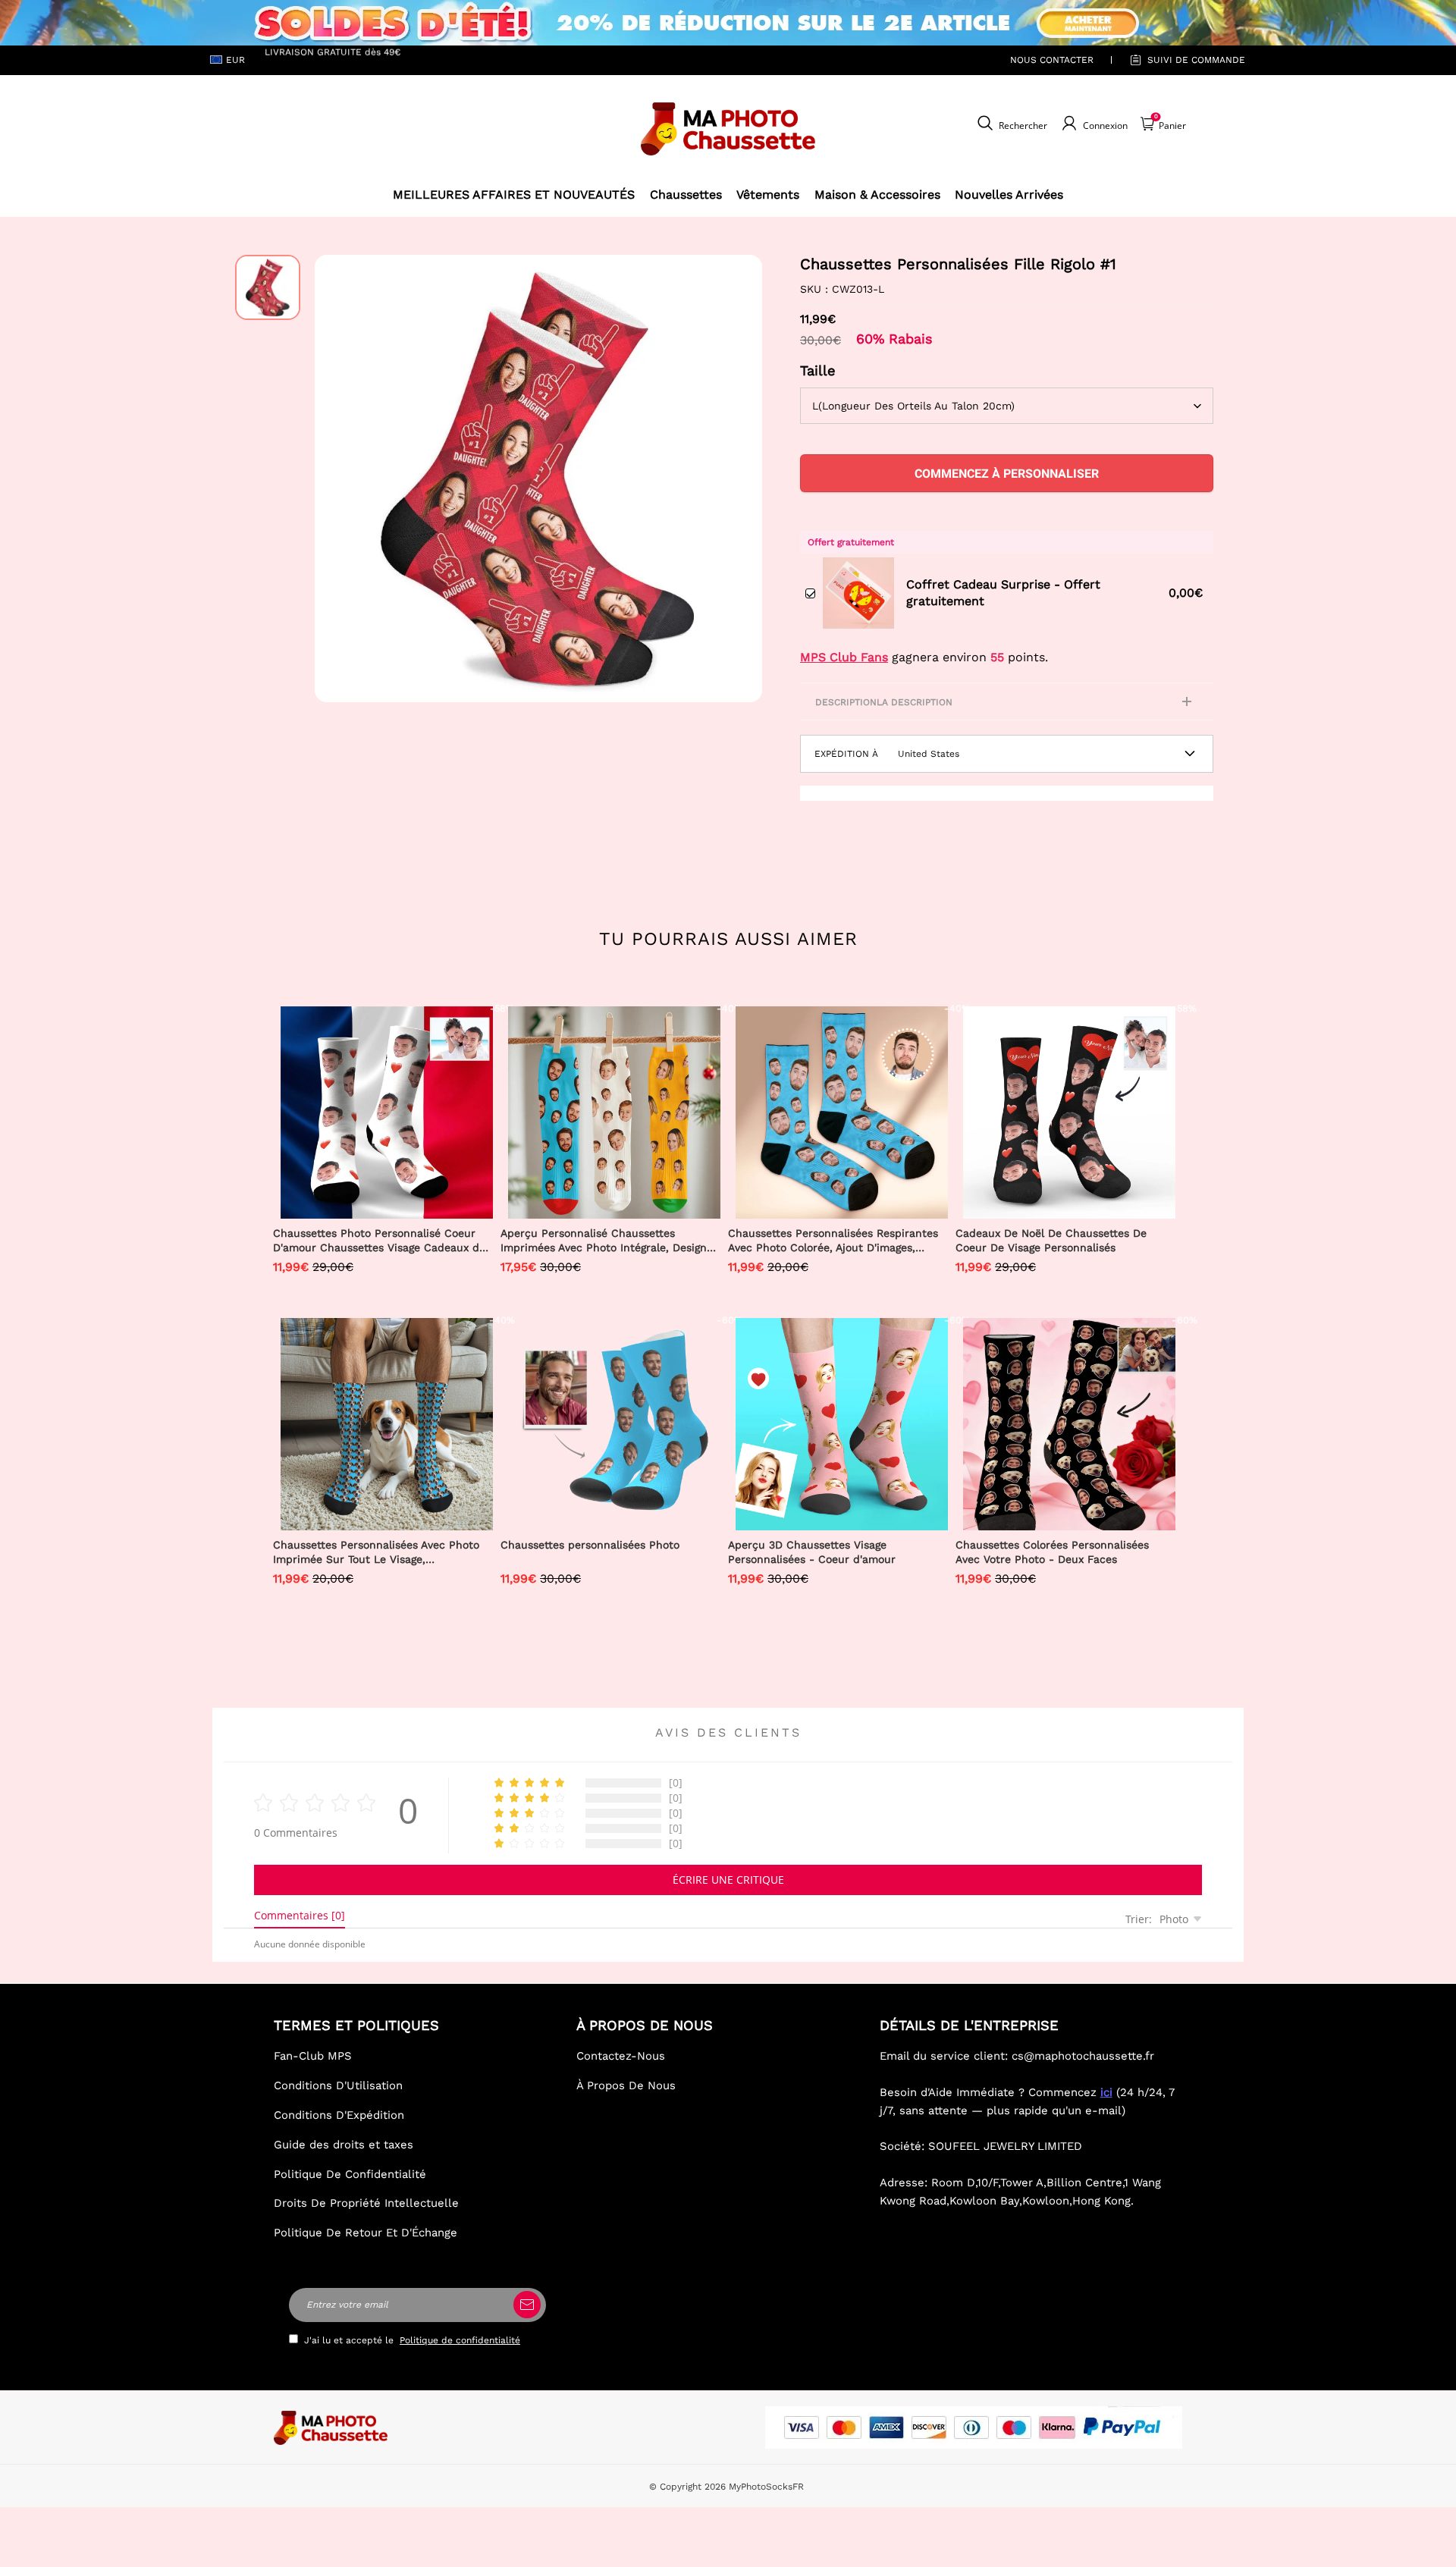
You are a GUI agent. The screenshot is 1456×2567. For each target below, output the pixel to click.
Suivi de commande (1196, 60)
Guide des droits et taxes (344, 2145)
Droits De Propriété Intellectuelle (366, 2203)
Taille (818, 370)
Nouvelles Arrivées (1009, 195)
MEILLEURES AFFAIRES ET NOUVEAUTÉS (514, 195)
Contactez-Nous (621, 2056)
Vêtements (768, 195)
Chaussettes (686, 195)
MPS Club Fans (844, 657)
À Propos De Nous (626, 2085)
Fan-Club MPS (313, 2056)
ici (1106, 2092)
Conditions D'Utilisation (338, 2085)
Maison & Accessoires (877, 195)
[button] (337, 479)
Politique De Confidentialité (350, 2174)
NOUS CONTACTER (1052, 60)
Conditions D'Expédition (339, 2115)
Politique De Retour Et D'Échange (366, 2233)
